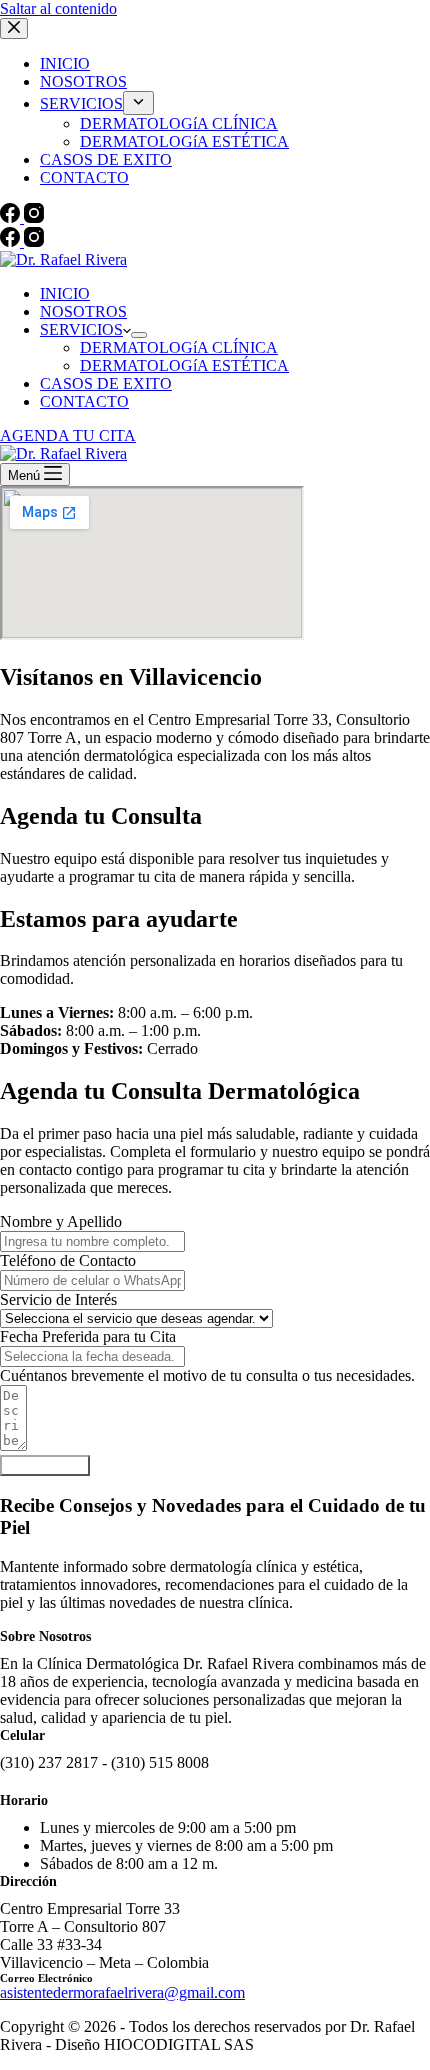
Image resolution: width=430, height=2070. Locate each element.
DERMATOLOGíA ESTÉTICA (184, 365)
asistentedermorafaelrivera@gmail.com (122, 1992)
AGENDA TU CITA (68, 435)
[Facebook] (12, 241)
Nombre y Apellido (61, 1221)
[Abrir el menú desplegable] (139, 335)
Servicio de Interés (58, 1299)
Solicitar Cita (45, 1465)
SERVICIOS (81, 329)
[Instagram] (34, 241)
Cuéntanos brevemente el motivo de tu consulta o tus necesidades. (207, 1375)
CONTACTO (84, 401)
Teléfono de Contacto (68, 1260)
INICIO (65, 293)
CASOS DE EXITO (106, 383)
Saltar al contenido (58, 8)
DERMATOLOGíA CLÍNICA (179, 347)
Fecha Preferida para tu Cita (88, 1336)
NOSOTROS (83, 311)
